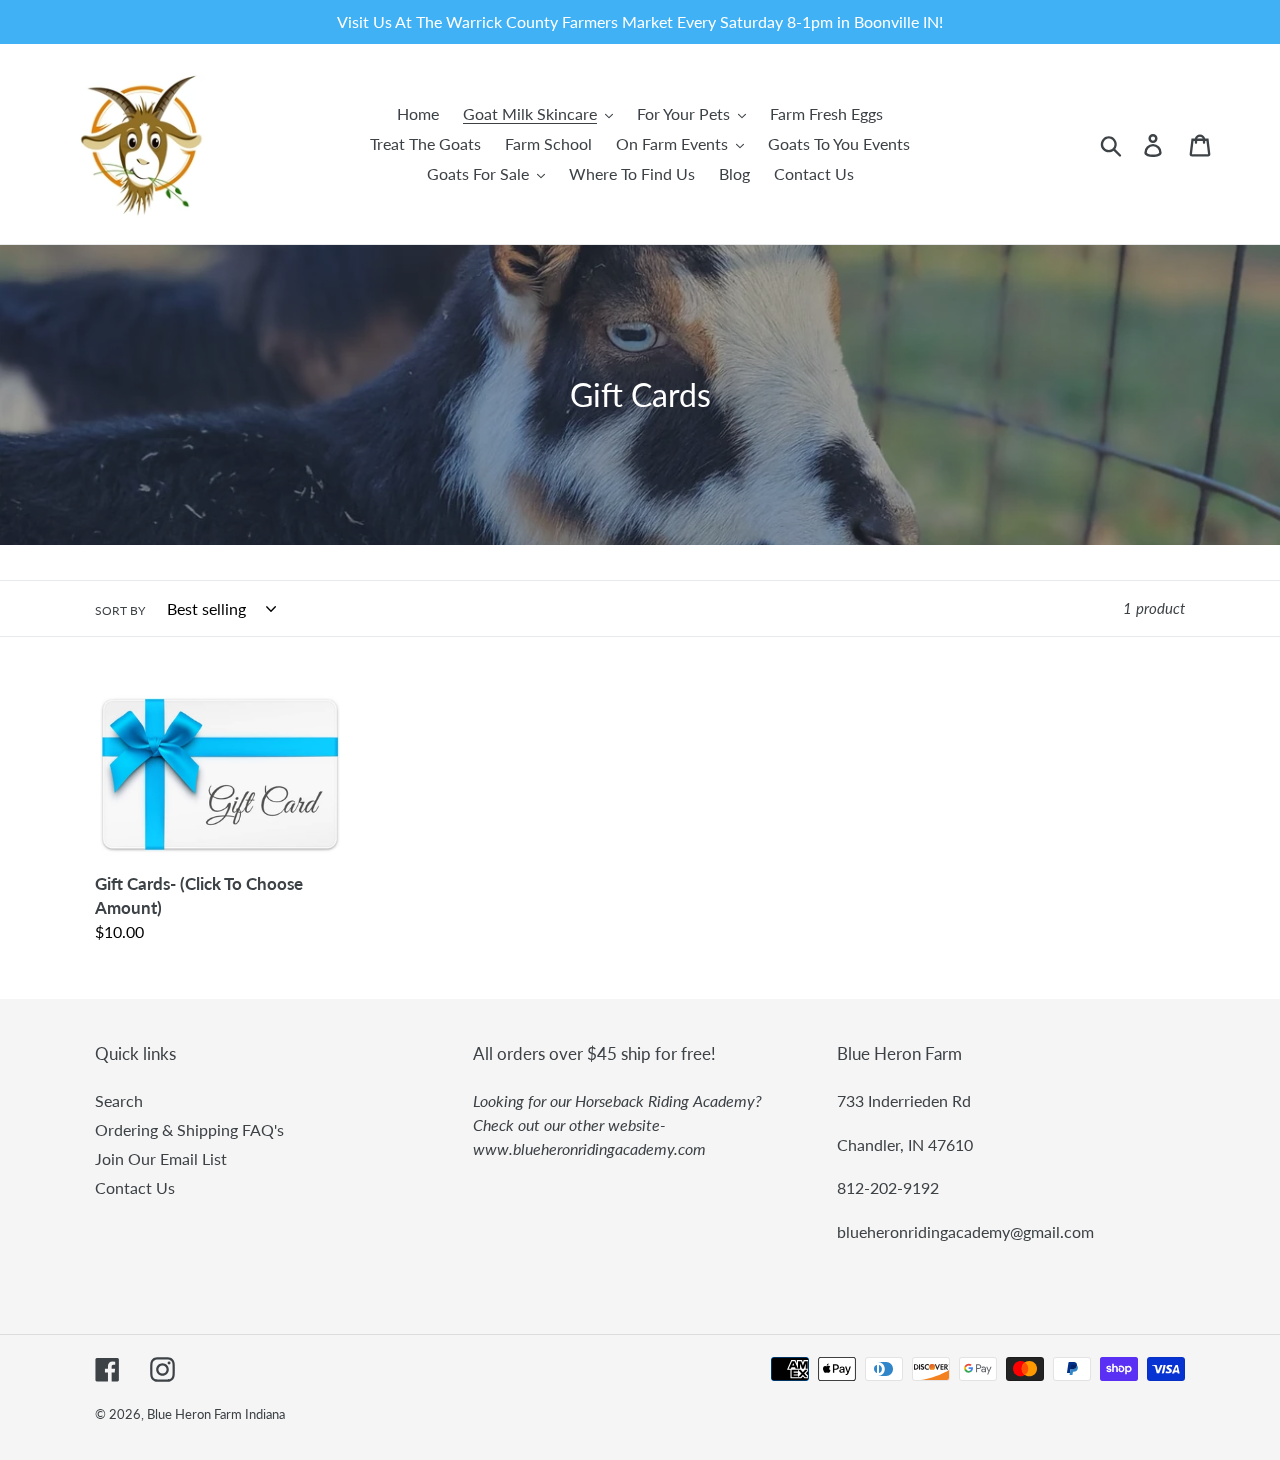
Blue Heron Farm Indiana (216, 1414)
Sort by (120, 610)
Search (119, 1100)
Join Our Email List (161, 1158)
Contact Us (135, 1187)
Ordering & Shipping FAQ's (189, 1129)
